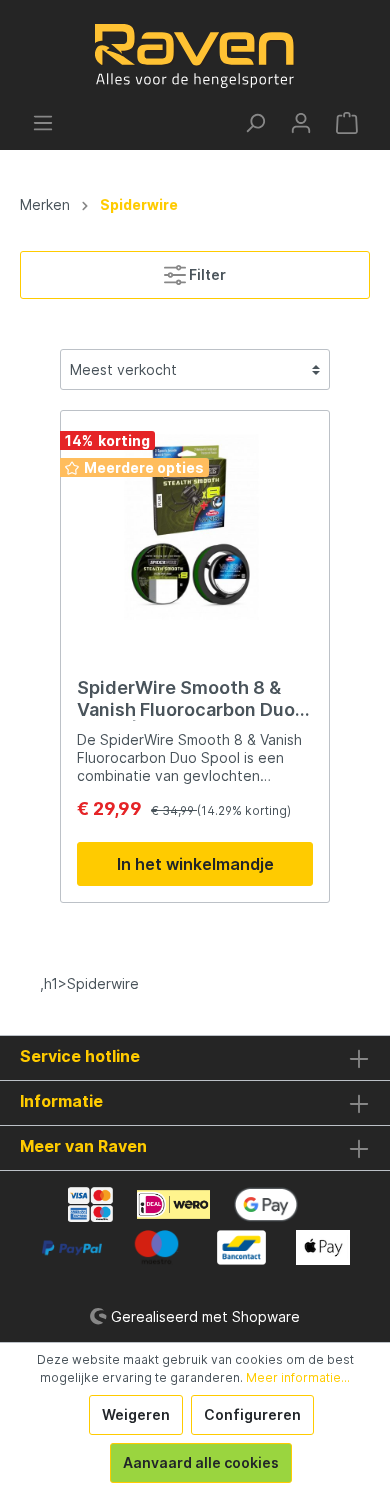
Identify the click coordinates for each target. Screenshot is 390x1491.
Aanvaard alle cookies (201, 1462)
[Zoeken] (255, 123)
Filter (206, 274)
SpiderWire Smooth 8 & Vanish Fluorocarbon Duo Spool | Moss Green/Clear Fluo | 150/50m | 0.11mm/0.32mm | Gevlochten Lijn (187, 699)
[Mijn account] (301, 123)
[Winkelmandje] (347, 123)
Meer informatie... (298, 1377)
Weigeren (136, 1414)
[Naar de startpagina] (195, 56)
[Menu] (43, 123)
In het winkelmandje (195, 864)
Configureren (252, 1414)
